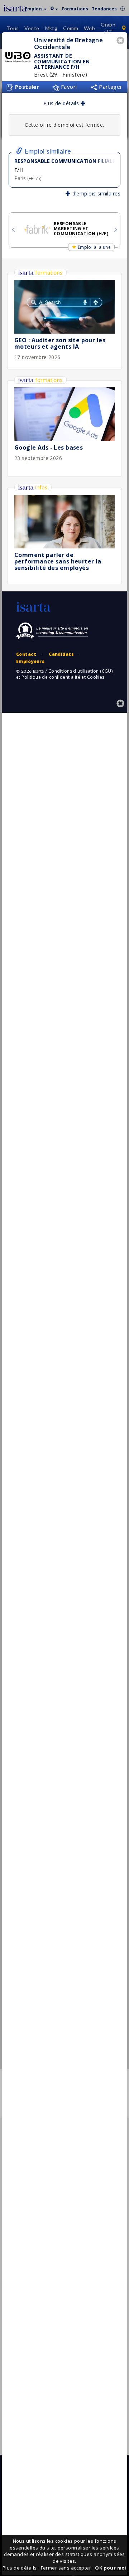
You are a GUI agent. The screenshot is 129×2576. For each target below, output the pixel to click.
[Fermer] (121, 41)
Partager (110, 87)
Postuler (26, 87)
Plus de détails (62, 103)
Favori (68, 87)
